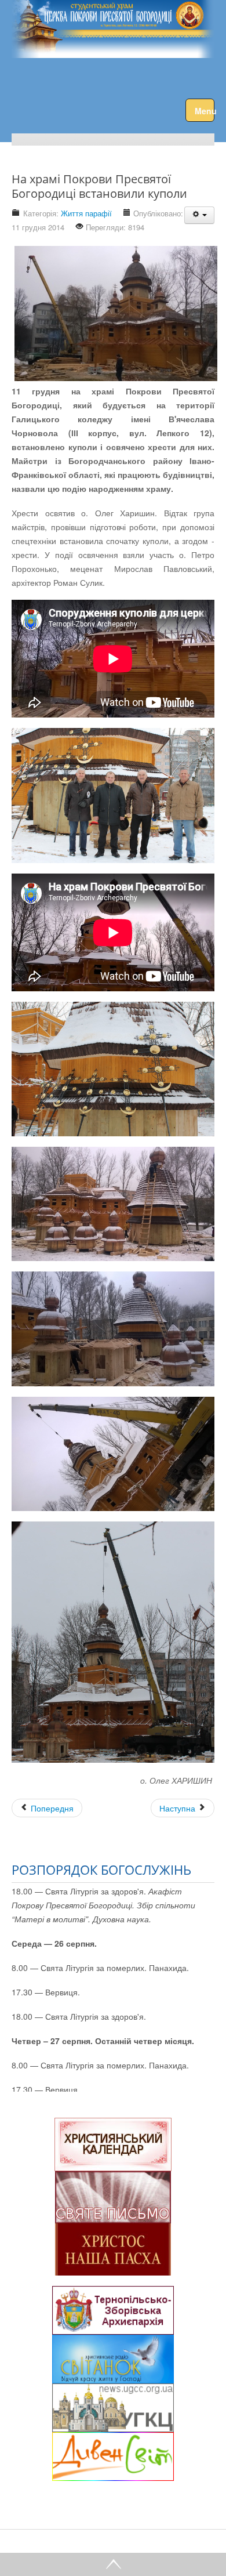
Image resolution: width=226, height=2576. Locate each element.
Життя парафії (86, 213)
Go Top (113, 2564)
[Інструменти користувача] (199, 215)
